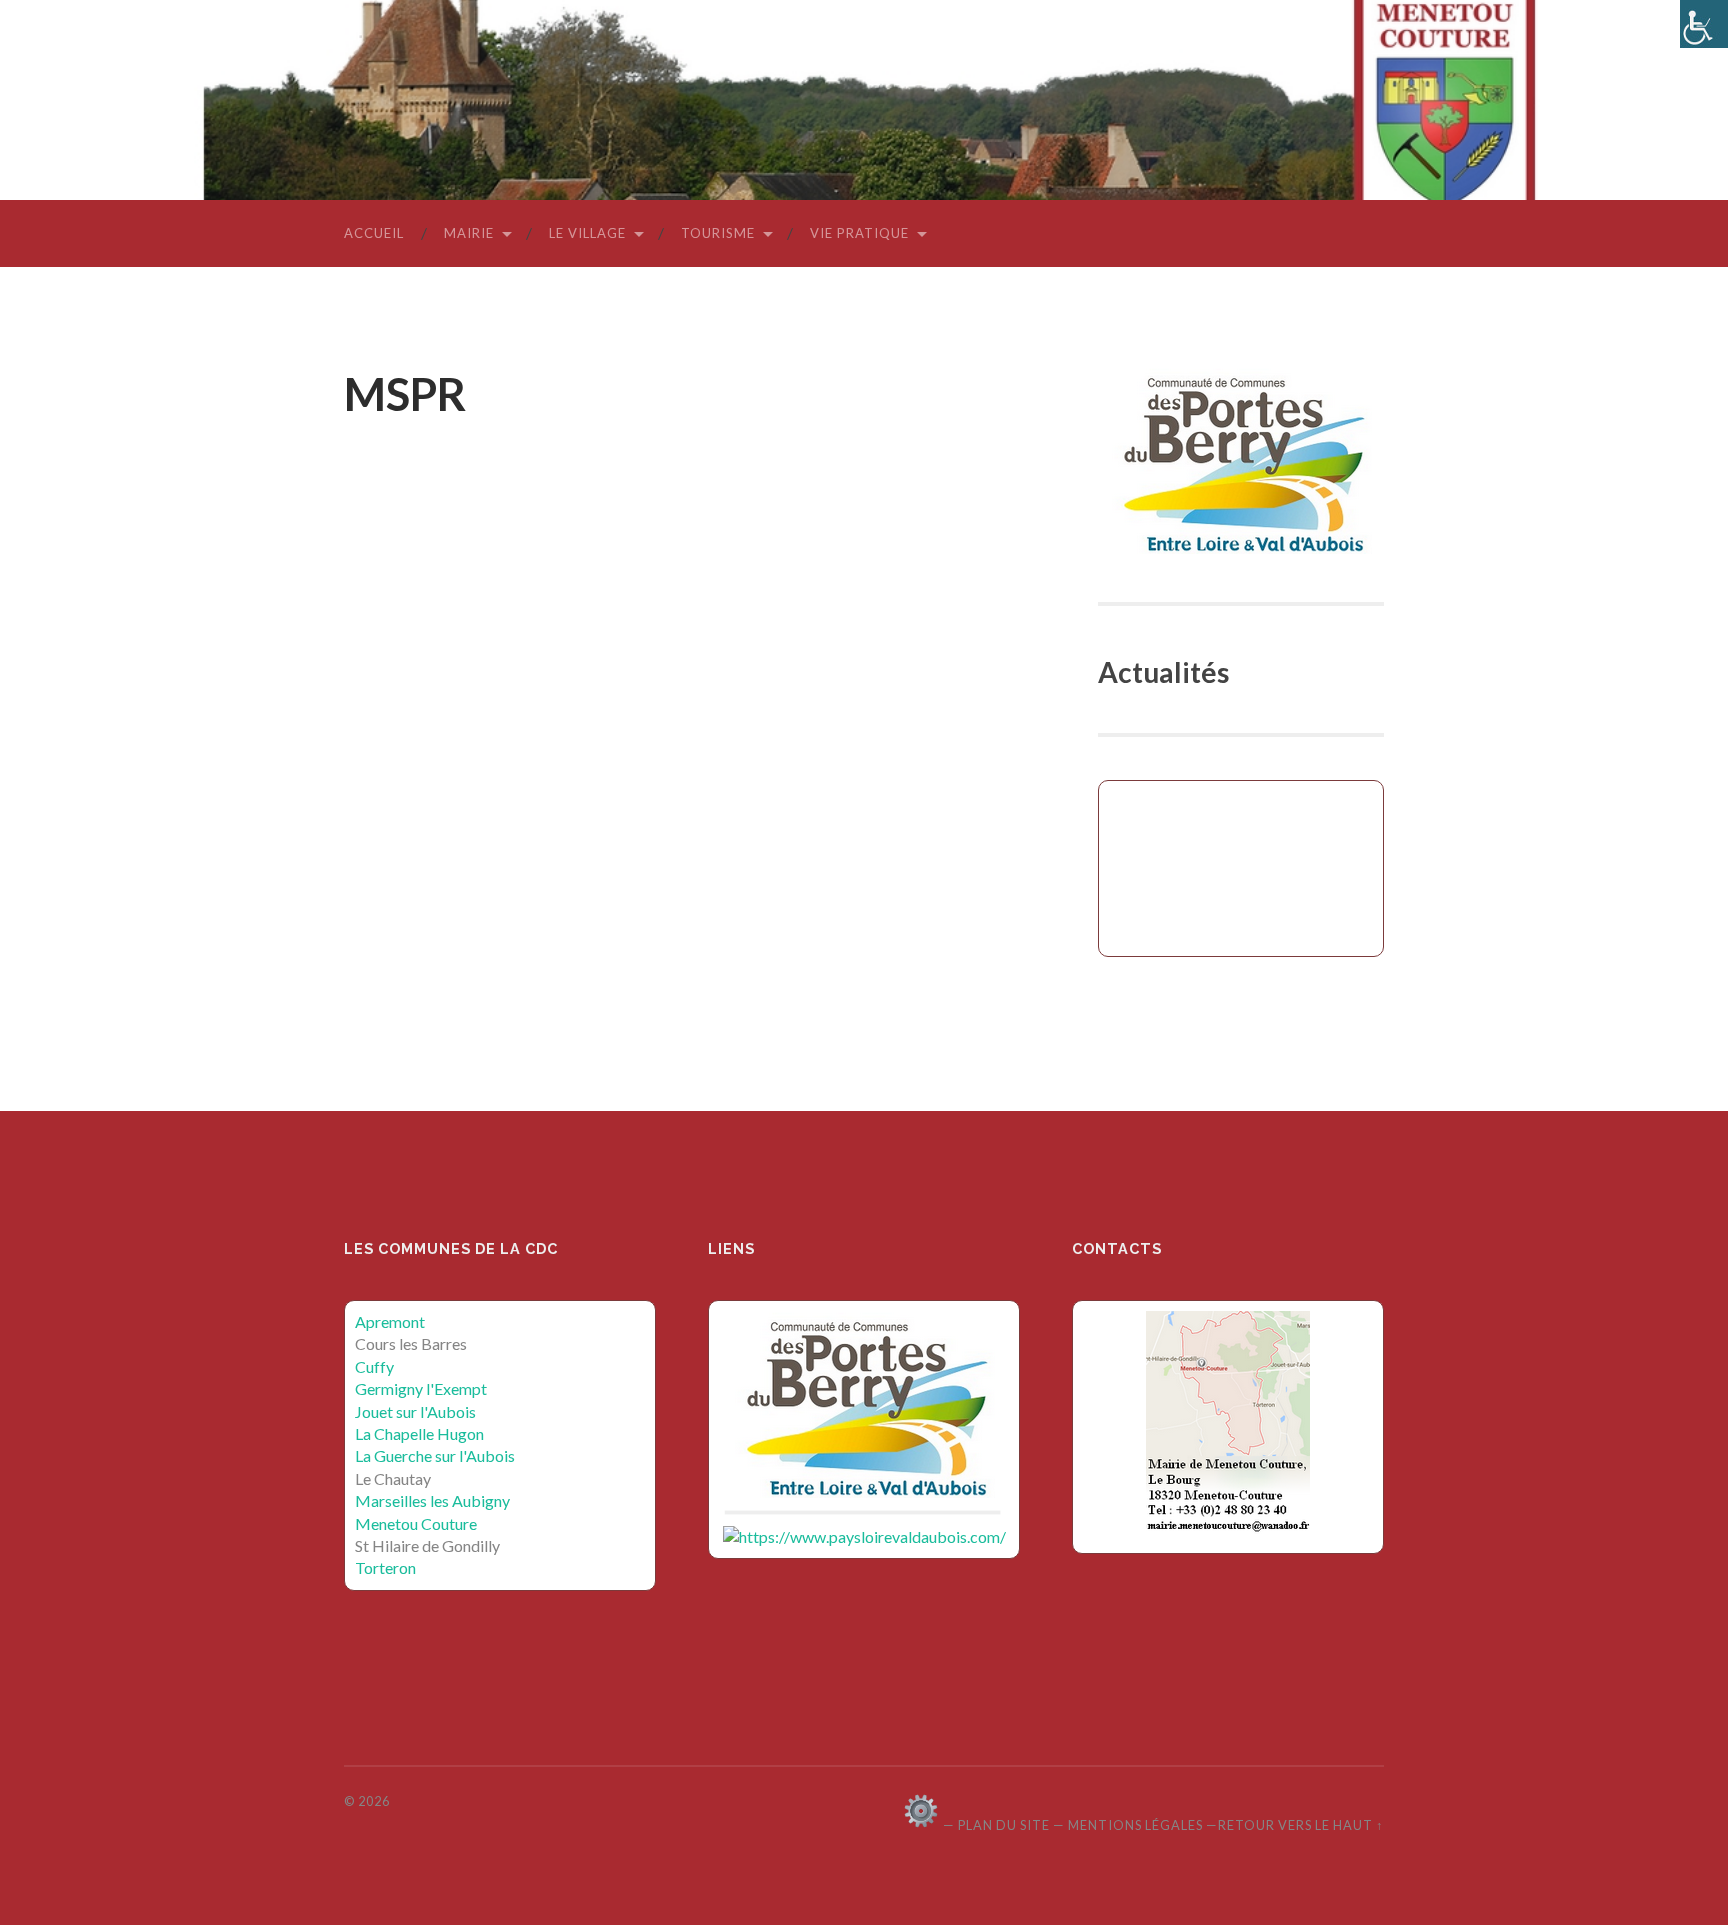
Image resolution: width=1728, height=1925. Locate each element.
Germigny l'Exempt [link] (421, 1388)
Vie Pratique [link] (859, 233)
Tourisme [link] (718, 233)
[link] (1704, 24)
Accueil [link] (374, 233)
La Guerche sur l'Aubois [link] (435, 1455)
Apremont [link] (390, 1321)
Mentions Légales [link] (1135, 1825)
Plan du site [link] (1004, 1825)
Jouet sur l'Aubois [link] (415, 1411)
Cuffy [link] (374, 1366)
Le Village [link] (587, 233)
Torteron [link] (385, 1567)
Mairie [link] (469, 233)
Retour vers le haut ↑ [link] (1301, 1825)
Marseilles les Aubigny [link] (432, 1500)
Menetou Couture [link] (416, 1523)
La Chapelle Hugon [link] (419, 1433)
